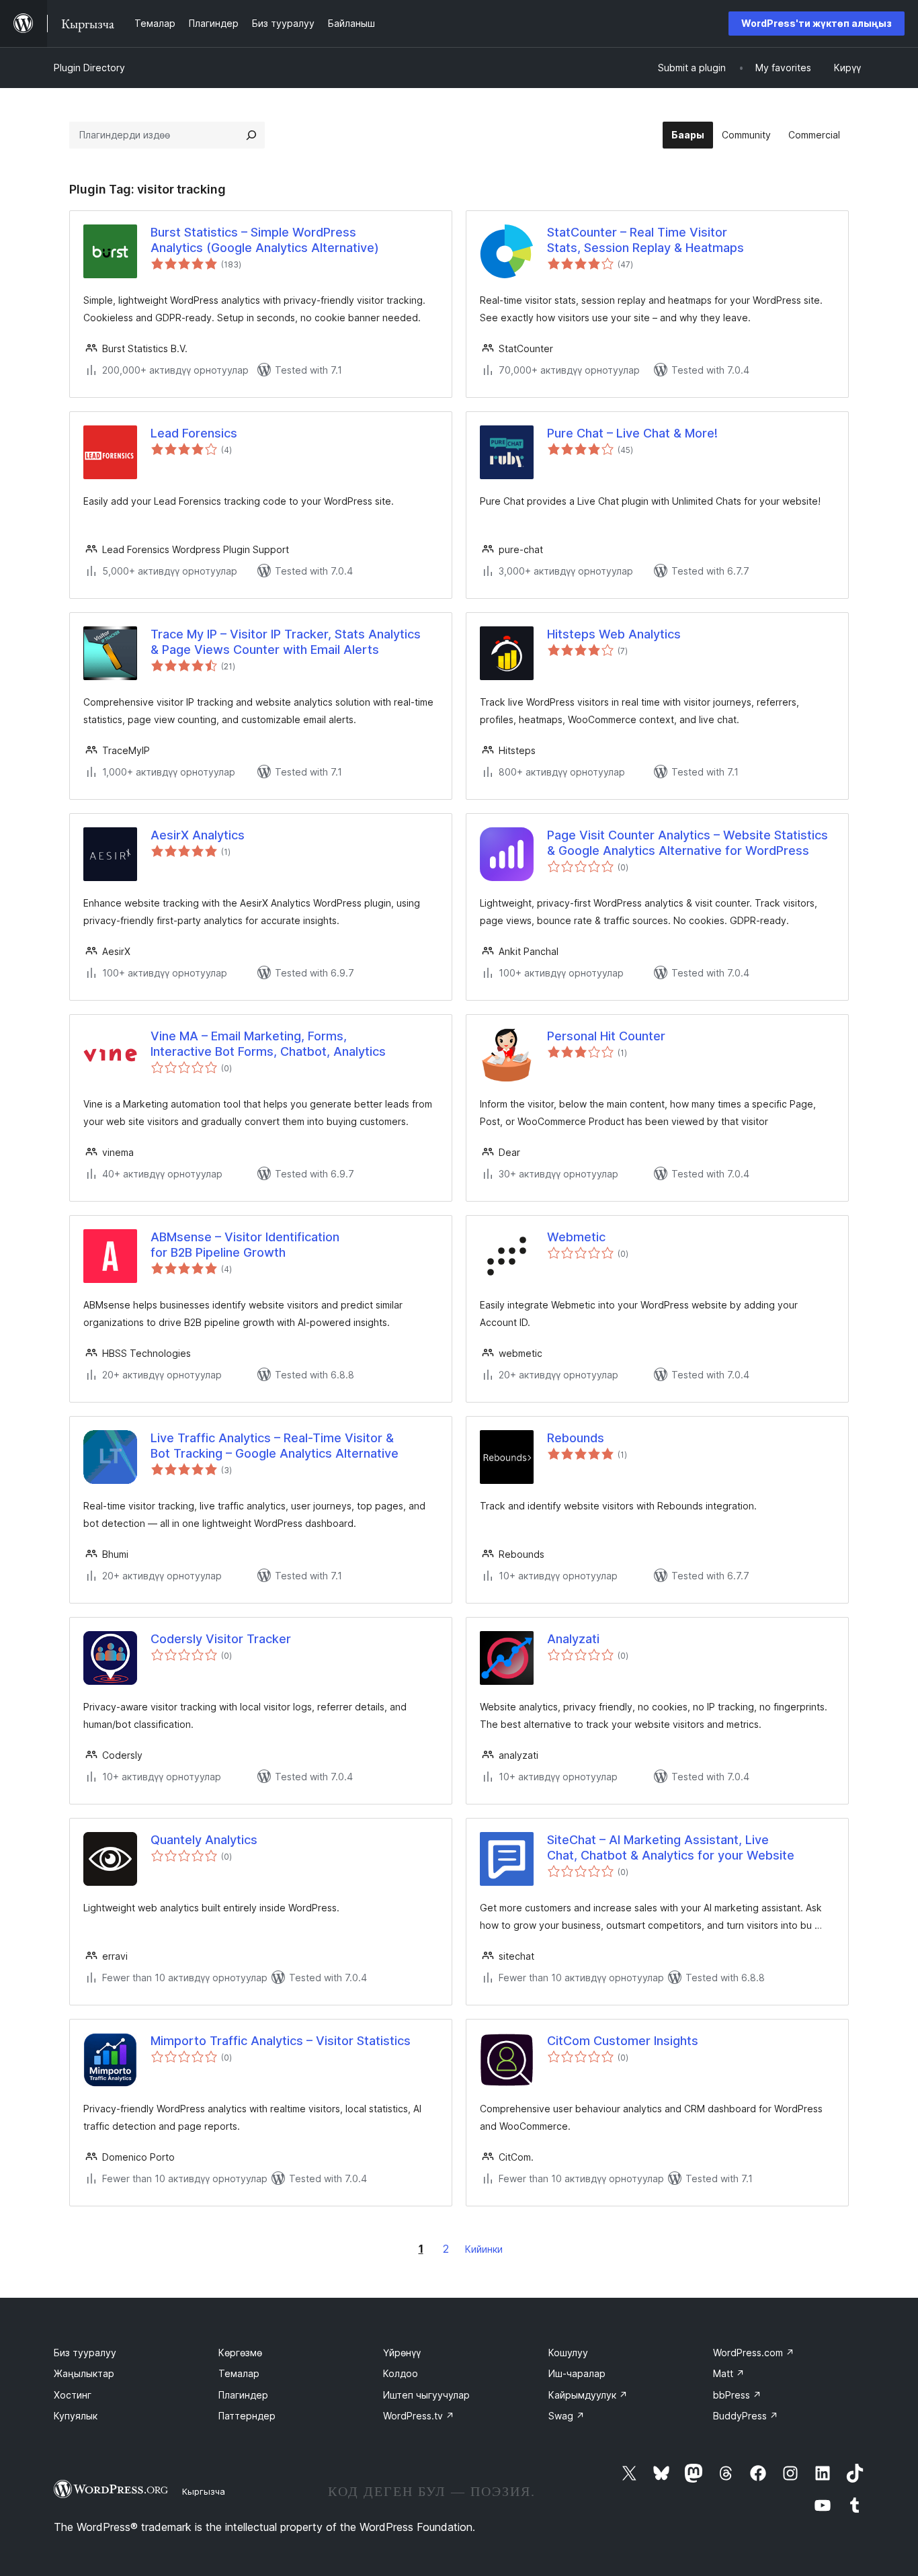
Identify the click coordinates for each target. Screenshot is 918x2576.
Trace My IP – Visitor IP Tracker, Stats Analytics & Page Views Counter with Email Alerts (286, 642)
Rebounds (576, 1438)
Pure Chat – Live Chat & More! (632, 433)
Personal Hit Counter (606, 1036)
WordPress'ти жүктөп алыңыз (817, 23)
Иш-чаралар (577, 2373)
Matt (729, 2373)
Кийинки (484, 2249)
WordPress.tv (419, 2416)
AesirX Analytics (198, 835)
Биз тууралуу (85, 2353)
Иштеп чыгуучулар (426, 2395)
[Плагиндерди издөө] (251, 135)
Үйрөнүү (402, 2353)
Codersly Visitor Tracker (221, 1639)
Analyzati (573, 1639)
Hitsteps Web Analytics (614, 634)
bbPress (737, 2395)
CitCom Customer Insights (623, 2041)
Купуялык (76, 2416)
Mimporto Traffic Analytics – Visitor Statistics (281, 2041)
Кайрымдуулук (588, 2395)
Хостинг (73, 2395)
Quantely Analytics (204, 1840)
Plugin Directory (89, 68)
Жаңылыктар (84, 2373)
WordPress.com (754, 2353)
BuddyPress (746, 2416)
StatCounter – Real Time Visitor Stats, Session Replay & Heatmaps (645, 240)
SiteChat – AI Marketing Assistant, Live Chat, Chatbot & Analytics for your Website (671, 1847)
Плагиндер (243, 2395)
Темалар (239, 2373)
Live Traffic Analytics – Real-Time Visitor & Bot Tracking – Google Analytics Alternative (275, 1446)
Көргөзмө (240, 2353)
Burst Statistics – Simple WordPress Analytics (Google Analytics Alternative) (265, 240)
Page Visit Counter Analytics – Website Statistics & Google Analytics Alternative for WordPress (687, 843)
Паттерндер (247, 2416)
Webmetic (576, 1237)
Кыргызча (204, 2491)
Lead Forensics (194, 433)
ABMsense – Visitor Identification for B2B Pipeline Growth (245, 1245)
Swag (567, 2416)
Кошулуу (568, 2353)
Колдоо (401, 2373)
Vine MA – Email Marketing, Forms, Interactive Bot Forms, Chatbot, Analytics (268, 1044)
